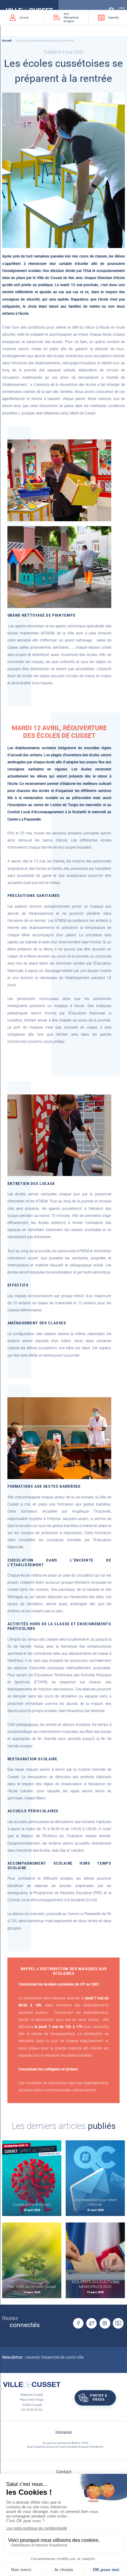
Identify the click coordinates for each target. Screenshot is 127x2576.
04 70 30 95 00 (32, 2410)
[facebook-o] (78, 2323)
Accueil (7, 41)
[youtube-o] (118, 2323)
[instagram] (105, 2323)
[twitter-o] (92, 2323)
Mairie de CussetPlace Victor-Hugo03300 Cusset (32, 2400)
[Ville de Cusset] (32, 2385)
